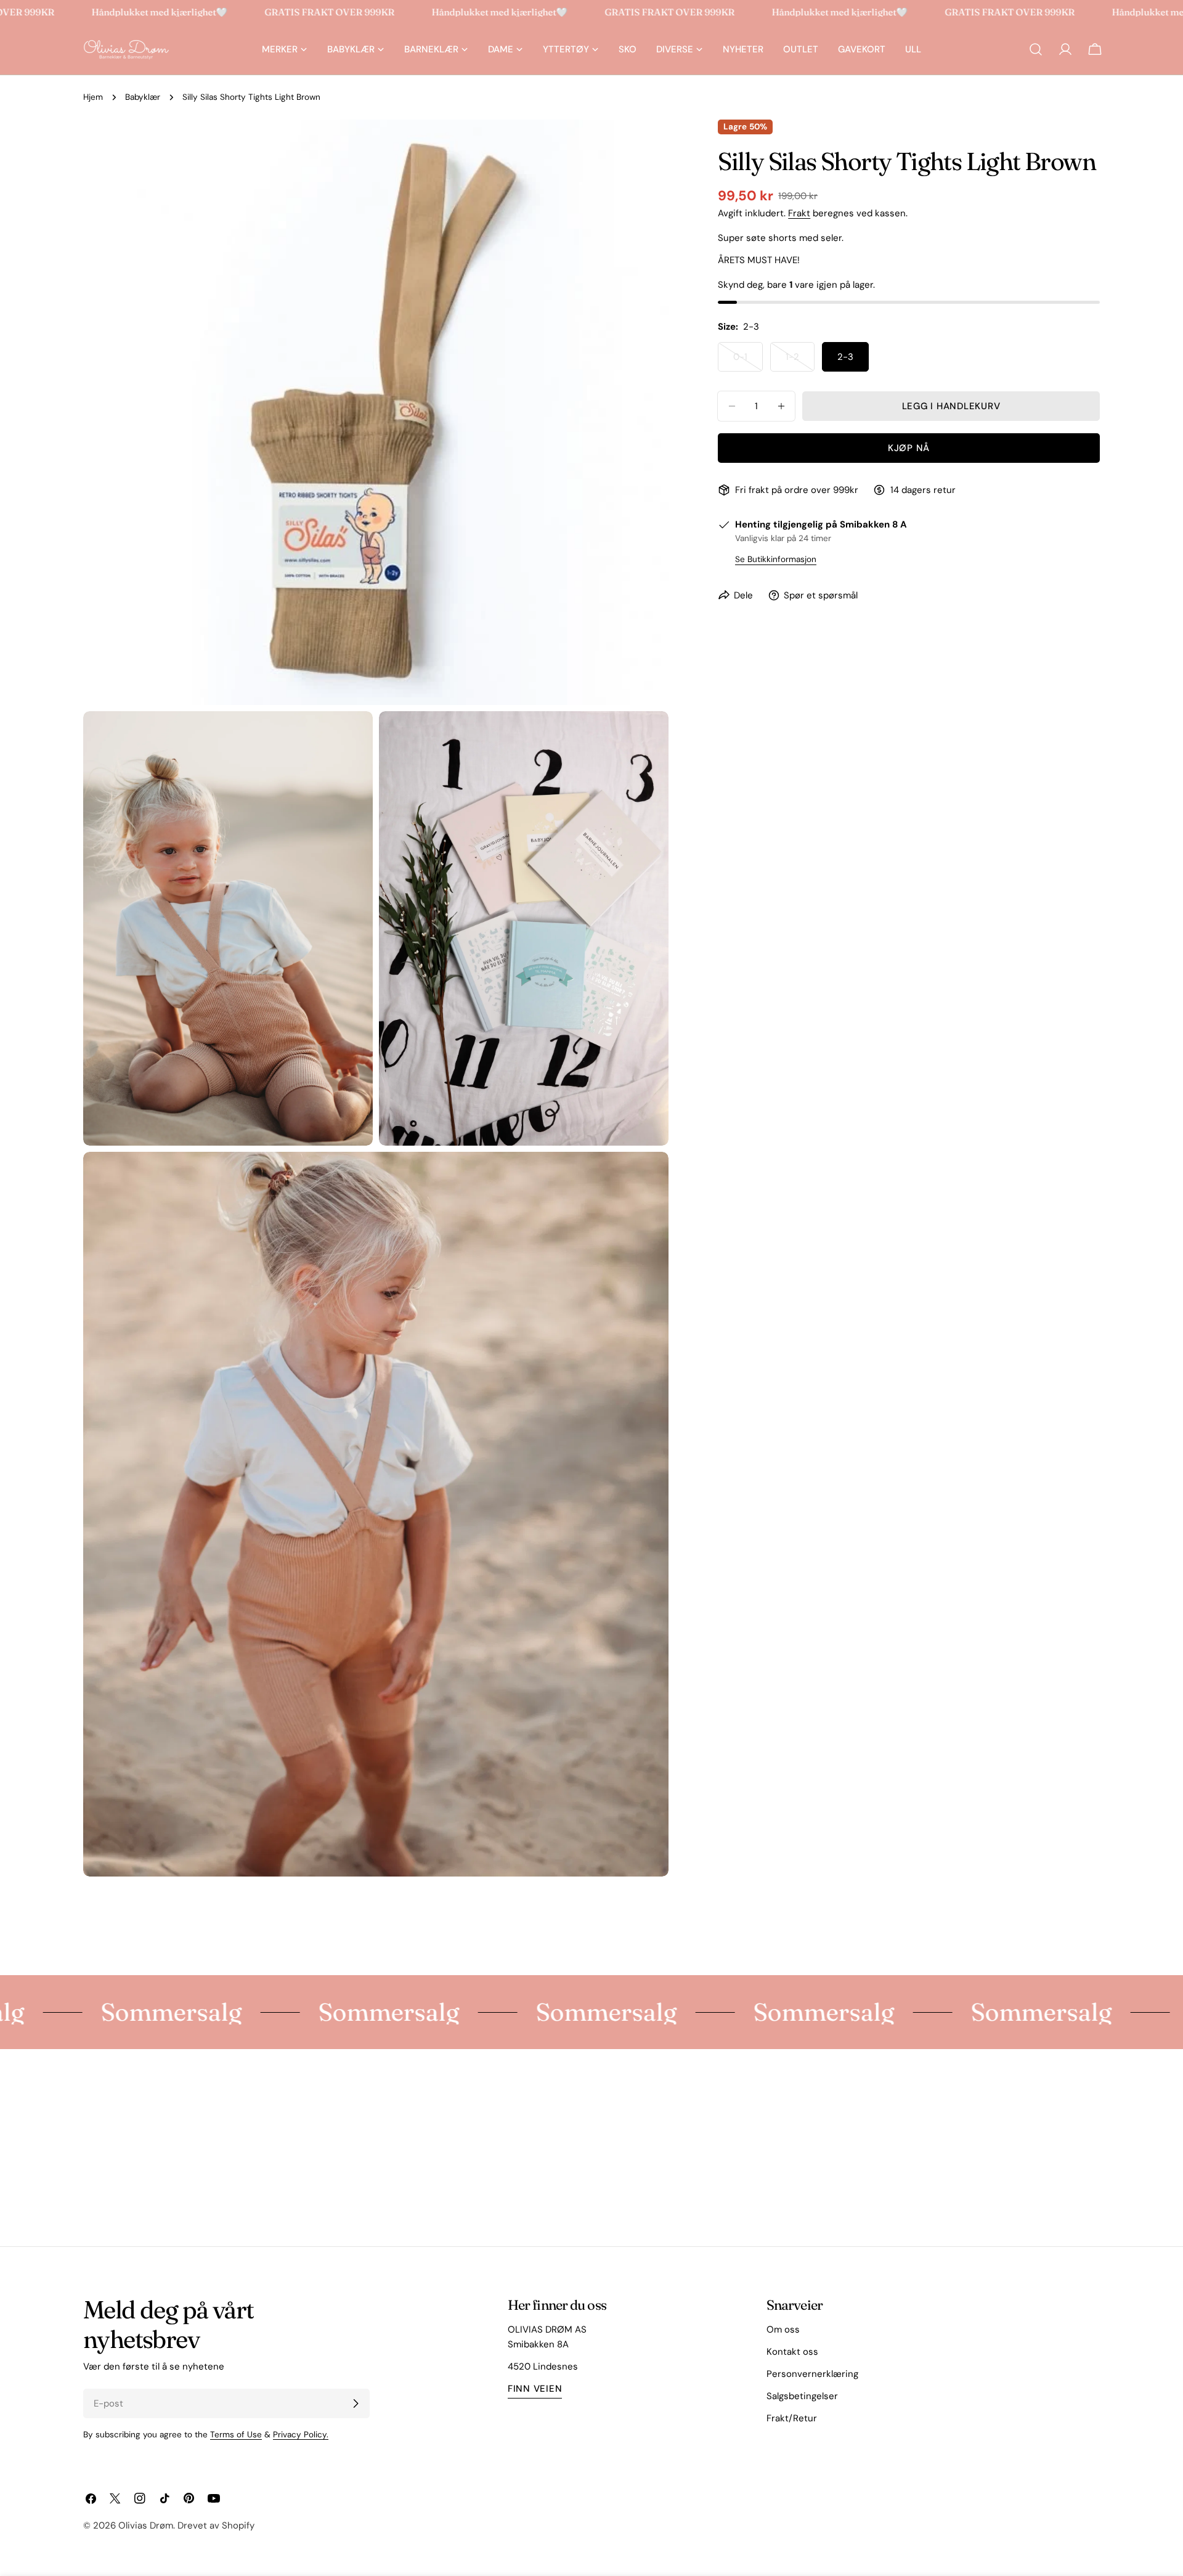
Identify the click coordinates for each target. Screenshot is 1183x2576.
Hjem (93, 97)
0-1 (748, 361)
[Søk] (1036, 49)
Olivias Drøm (146, 2525)
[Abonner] (356, 2403)
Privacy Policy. (301, 2435)
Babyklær (143, 97)
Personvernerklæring (812, 2374)
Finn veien (535, 2389)
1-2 (800, 361)
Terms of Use (236, 2435)
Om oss (783, 2329)
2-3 (845, 357)
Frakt (799, 213)
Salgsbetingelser (802, 2396)
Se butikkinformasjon (776, 559)
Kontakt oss (792, 2352)
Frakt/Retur (792, 2418)
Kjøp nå (909, 448)
